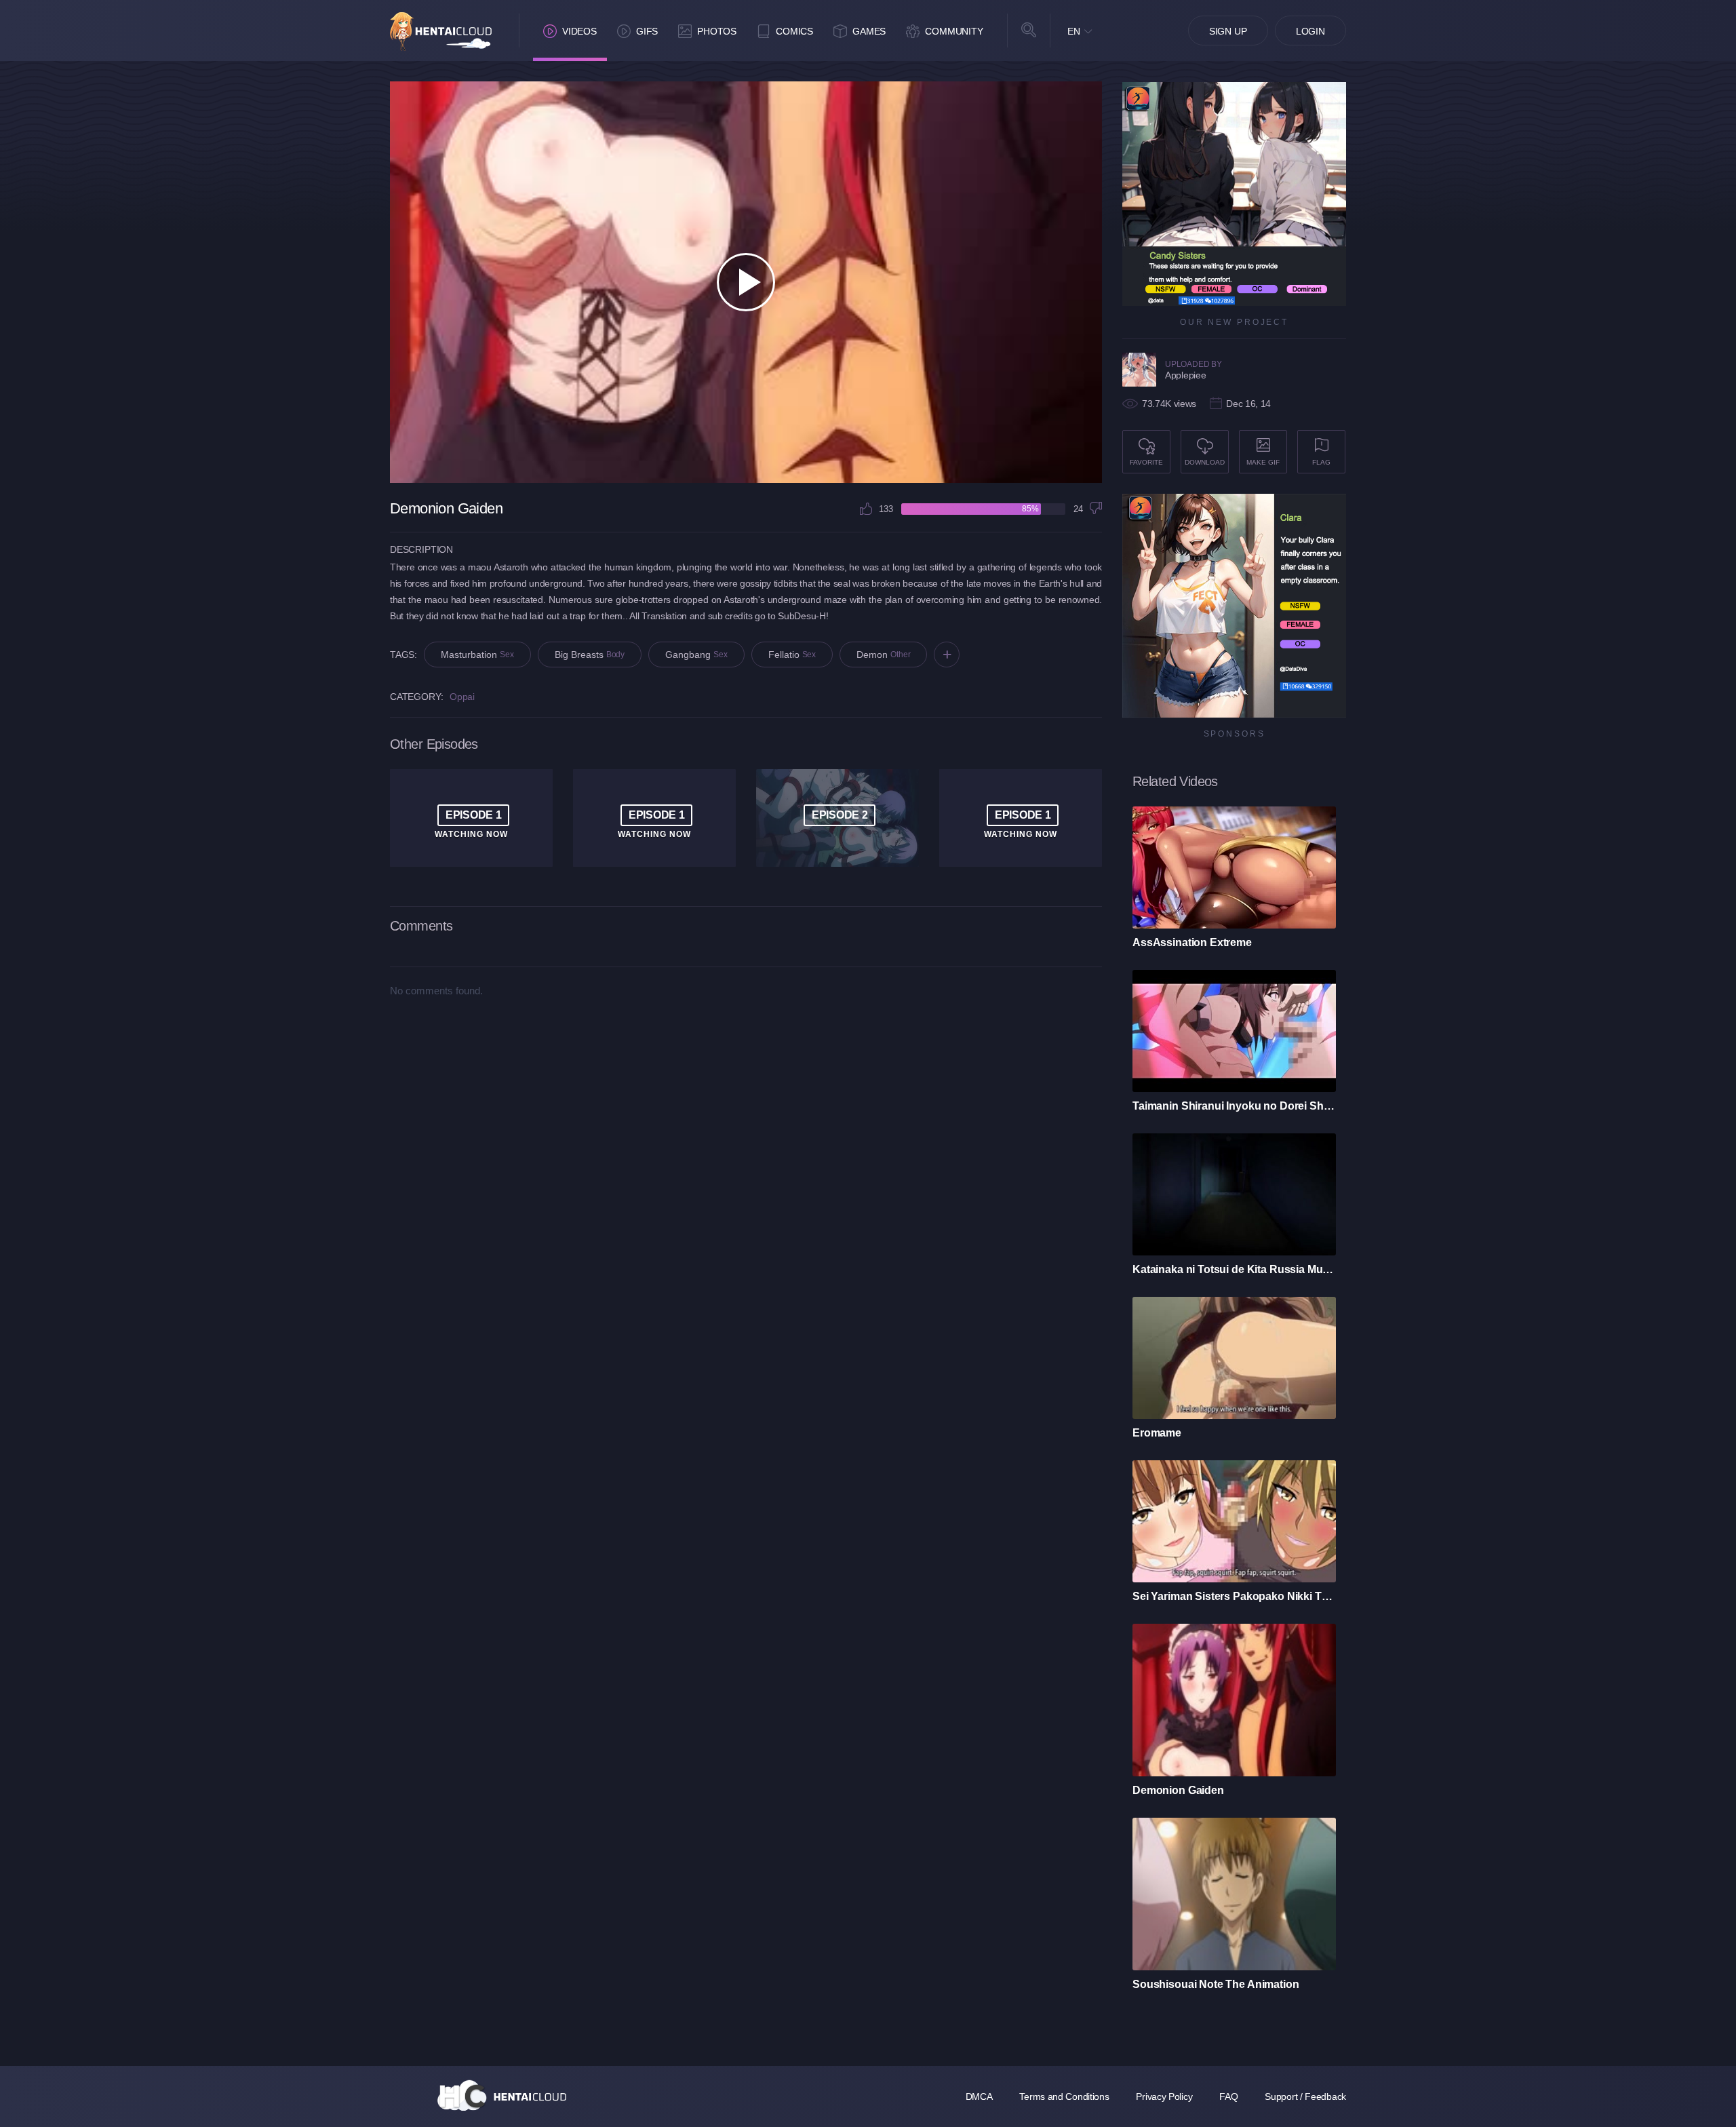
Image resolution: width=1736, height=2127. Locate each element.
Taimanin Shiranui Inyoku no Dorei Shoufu (1234, 1106)
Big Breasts (590, 655)
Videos (579, 31)
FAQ (1228, 2096)
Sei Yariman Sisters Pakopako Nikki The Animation (1234, 1596)
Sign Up (1228, 31)
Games (869, 31)
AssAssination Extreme (1192, 942)
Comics (794, 31)
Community (954, 31)
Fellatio (792, 655)
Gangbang (696, 655)
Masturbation (477, 655)
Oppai (462, 697)
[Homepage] (502, 2095)
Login (1310, 31)
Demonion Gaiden (1178, 1790)
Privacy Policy (1164, 2096)
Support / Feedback (1305, 2096)
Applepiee (1185, 375)
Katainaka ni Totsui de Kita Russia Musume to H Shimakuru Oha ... (1234, 1269)
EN (1074, 31)
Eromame (1157, 1433)
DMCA (979, 2096)
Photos (717, 31)
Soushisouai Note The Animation (1216, 1984)
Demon (883, 655)
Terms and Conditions (1064, 2096)
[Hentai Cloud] (441, 32)
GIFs (647, 31)
